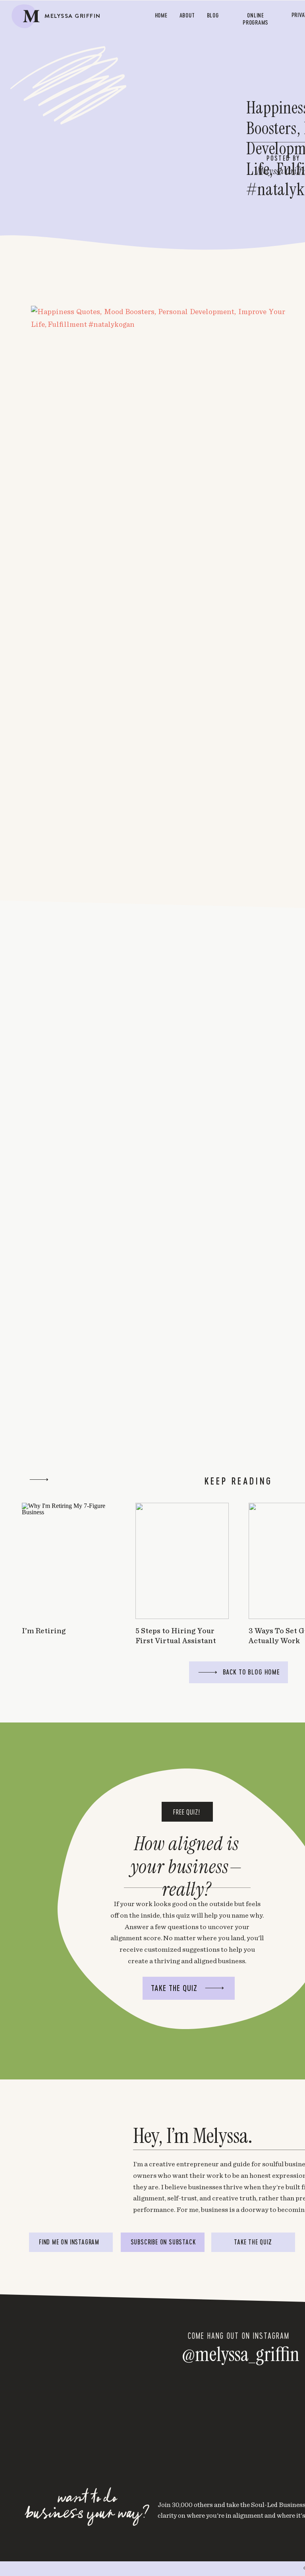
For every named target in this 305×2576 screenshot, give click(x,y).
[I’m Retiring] (69, 1561)
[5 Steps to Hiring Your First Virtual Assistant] (182, 1561)
